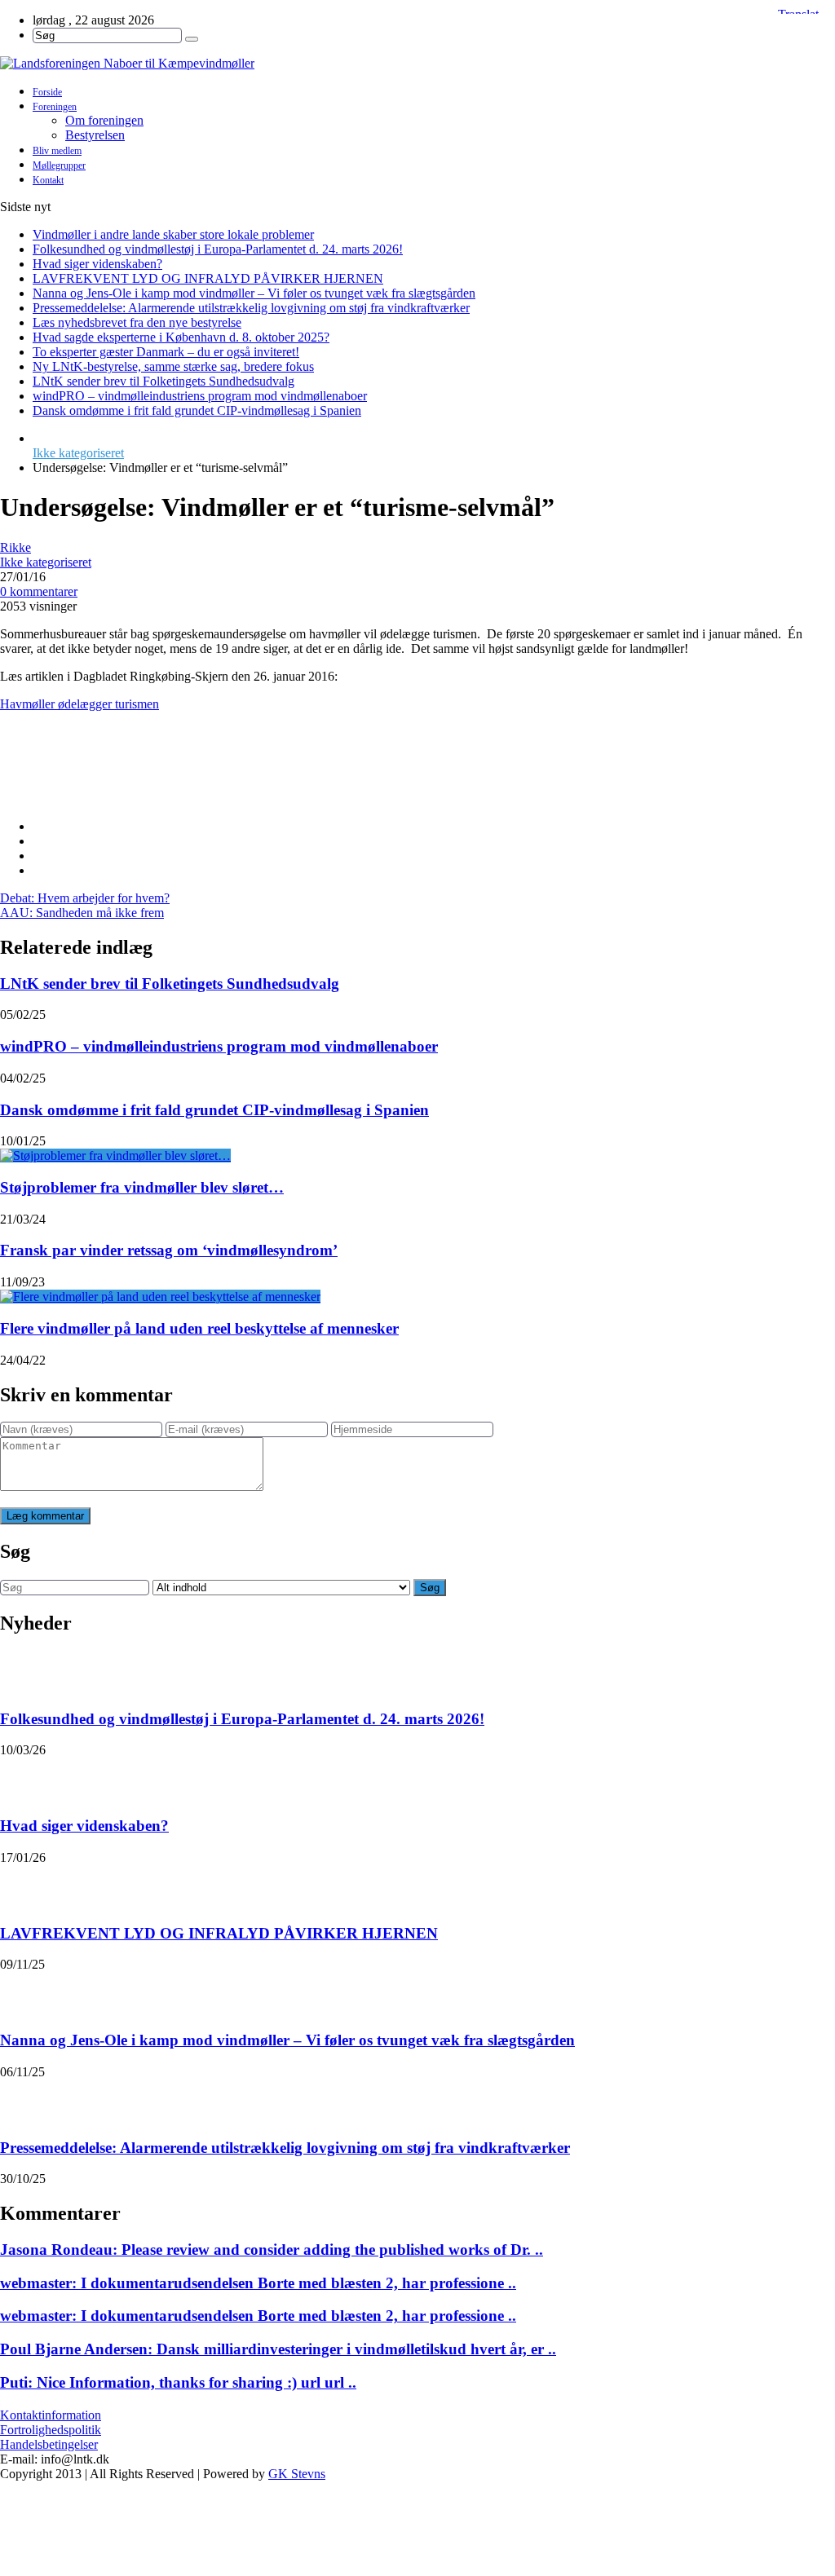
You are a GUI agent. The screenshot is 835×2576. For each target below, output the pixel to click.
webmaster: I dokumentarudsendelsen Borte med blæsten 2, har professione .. (258, 2283)
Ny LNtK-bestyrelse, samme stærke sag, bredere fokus (173, 366)
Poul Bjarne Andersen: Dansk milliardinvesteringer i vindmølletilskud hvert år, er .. (278, 2349)
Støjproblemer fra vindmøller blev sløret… (142, 1187)
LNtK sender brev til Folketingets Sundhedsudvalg (163, 381)
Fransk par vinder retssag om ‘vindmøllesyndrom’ (169, 1250)
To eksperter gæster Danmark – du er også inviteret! (166, 352)
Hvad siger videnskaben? (97, 264)
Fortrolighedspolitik (51, 2430)
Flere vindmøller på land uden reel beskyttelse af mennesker (199, 1328)
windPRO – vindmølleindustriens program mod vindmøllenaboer (200, 396)
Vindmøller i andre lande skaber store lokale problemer (173, 234)
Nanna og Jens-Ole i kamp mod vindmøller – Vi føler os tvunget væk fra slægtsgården (254, 293)
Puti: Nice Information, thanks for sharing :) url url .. (178, 2382)
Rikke (15, 547)
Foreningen (55, 107)
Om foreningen (104, 120)
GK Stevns (297, 2474)
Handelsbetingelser (49, 2444)
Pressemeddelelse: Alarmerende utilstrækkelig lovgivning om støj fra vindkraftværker (251, 308)
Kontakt (48, 180)
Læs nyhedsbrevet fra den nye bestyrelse (137, 322)
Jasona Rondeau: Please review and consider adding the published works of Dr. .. (272, 2250)
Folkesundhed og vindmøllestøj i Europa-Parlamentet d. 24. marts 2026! (218, 249)
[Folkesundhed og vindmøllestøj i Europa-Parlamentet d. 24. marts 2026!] (21, 1671)
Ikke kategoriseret (78, 453)
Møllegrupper (59, 165)
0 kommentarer (39, 591)
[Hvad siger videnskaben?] (21, 1778)
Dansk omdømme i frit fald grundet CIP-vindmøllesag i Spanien (197, 410)
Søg (430, 1588)
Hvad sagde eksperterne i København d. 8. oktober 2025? (181, 337)
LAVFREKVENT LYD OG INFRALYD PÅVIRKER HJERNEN (208, 278)
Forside (47, 92)
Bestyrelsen (95, 135)
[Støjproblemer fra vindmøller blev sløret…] (115, 1156)
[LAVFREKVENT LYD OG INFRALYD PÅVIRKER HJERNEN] (21, 1886)
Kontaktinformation (51, 2415)
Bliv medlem (57, 151)
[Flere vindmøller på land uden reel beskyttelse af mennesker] (160, 1297)
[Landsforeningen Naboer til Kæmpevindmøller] (417, 64)
